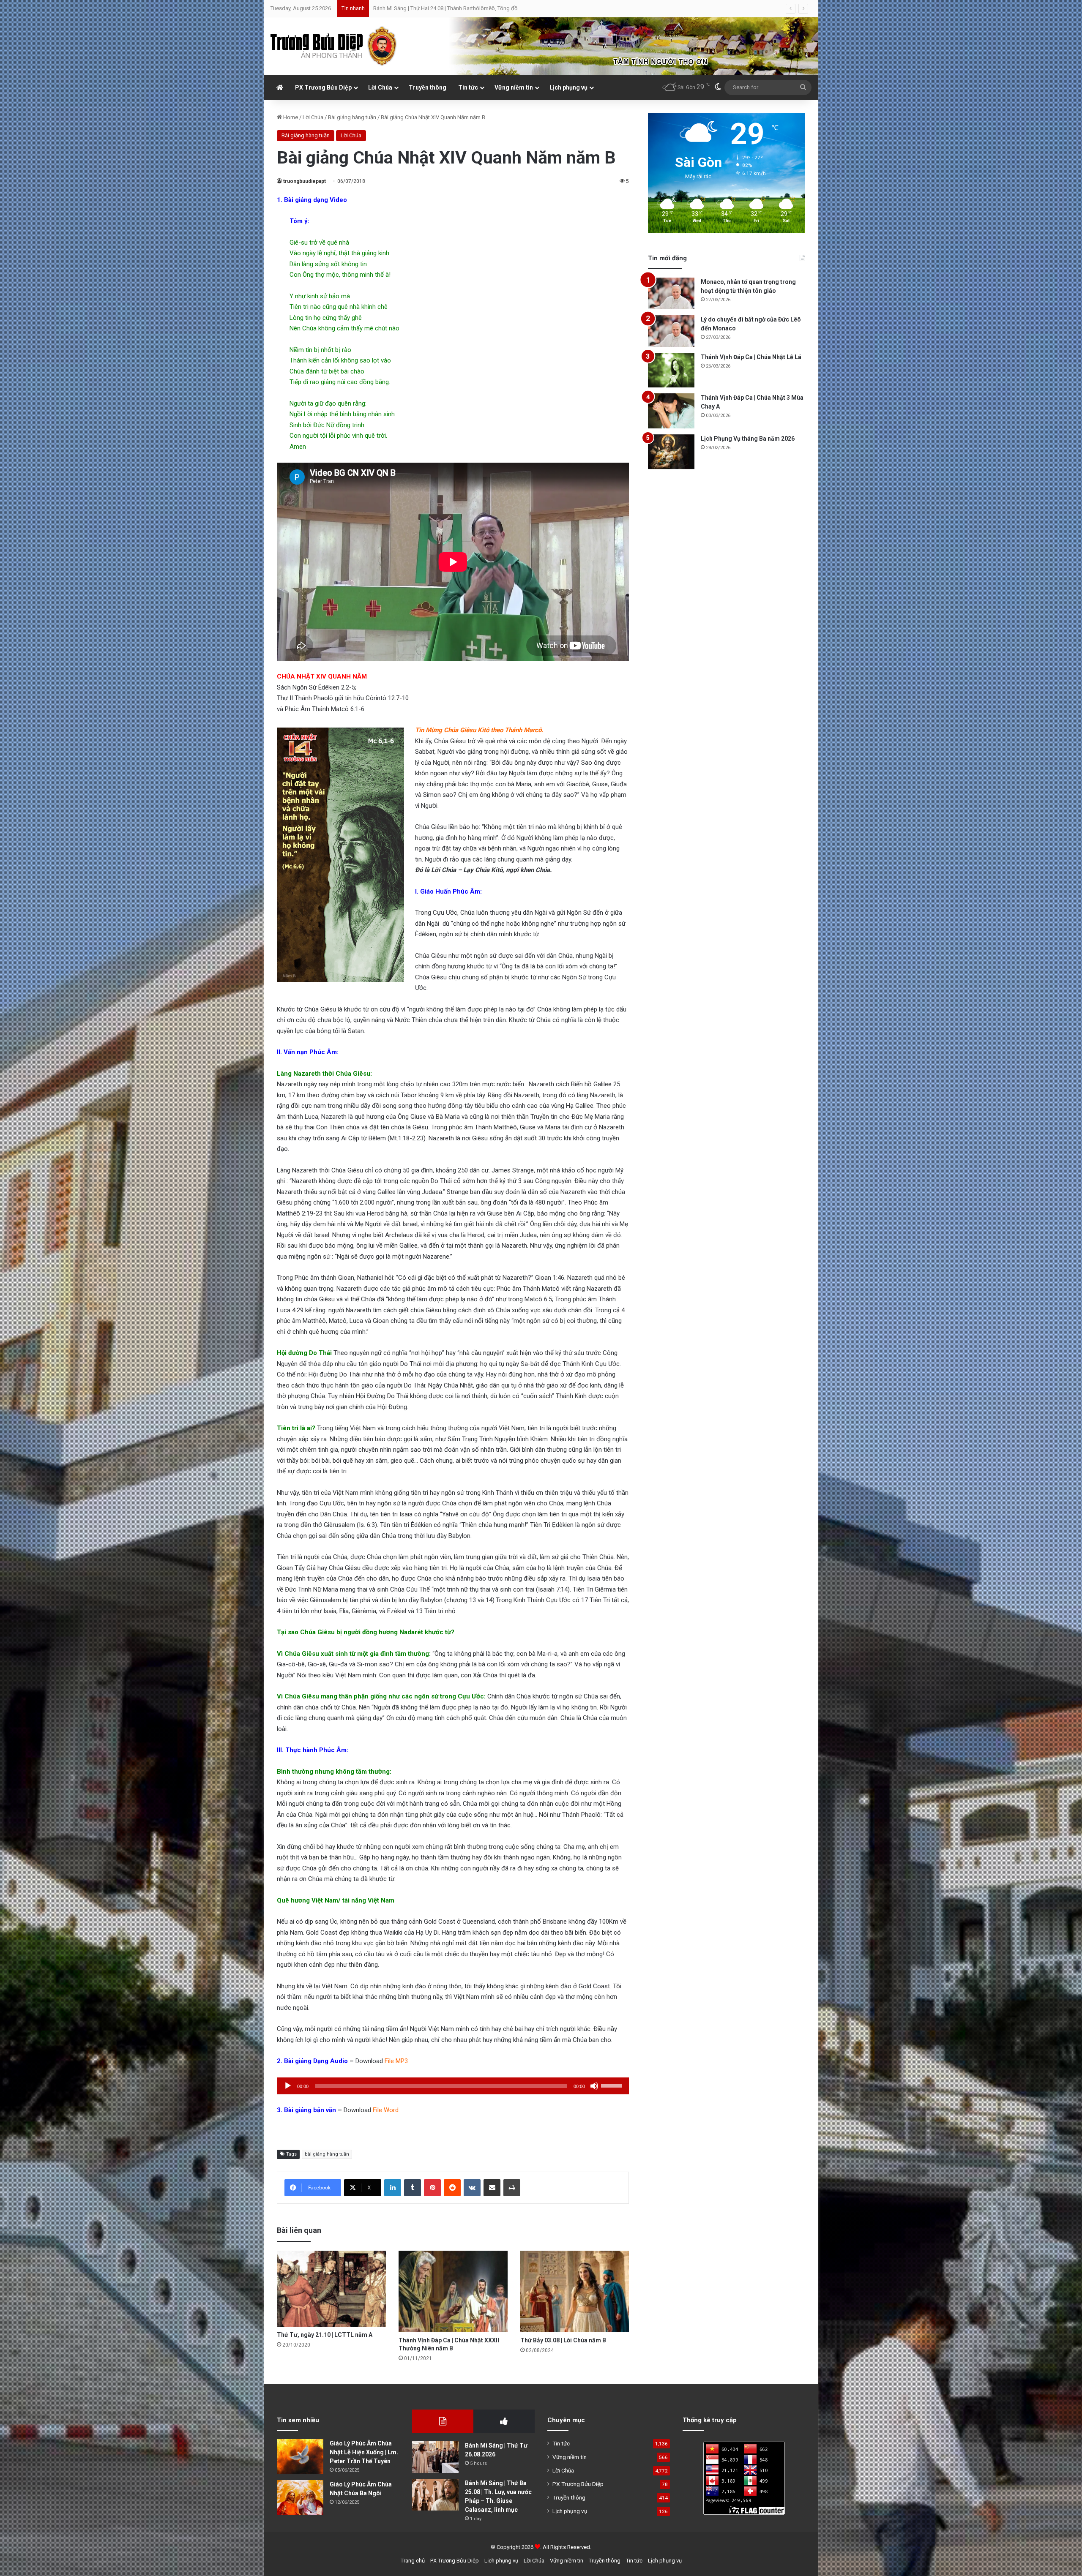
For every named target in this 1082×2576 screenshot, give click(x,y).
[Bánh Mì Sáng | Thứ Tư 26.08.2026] (435, 2457)
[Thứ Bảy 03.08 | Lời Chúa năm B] (575, 2292)
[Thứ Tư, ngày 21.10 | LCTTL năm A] (331, 2289)
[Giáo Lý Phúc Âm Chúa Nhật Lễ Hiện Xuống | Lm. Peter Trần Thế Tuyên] (300, 2457)
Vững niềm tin (514, 87)
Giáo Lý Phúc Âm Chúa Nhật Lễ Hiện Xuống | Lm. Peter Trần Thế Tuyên (364, 2452)
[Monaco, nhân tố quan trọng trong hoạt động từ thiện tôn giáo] (671, 293)
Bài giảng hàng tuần (352, 117)
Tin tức (468, 87)
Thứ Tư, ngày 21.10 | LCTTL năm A (325, 2335)
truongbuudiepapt (305, 181)
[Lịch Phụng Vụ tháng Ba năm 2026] (671, 452)
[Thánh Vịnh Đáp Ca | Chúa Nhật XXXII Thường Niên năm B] (453, 2292)
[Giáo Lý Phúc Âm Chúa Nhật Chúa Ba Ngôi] (300, 2498)
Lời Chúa (380, 87)
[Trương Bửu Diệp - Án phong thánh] (334, 46)
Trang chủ (413, 2561)
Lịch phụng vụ (568, 87)
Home (290, 117)
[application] (453, 2086)
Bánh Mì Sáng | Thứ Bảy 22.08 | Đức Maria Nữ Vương (436, 8)
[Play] (288, 2086)
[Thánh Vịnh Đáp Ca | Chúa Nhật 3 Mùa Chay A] (671, 411)
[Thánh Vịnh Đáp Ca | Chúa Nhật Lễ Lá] (671, 370)
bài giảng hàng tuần (327, 2154)
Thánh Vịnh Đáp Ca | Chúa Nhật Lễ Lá (751, 357)
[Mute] (594, 2086)
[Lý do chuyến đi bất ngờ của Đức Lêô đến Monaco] (671, 331)
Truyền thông (428, 87)
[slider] (613, 2085)
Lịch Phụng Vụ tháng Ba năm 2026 (748, 439)
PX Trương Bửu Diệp (323, 87)
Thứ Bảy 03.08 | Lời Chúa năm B (563, 2340)
